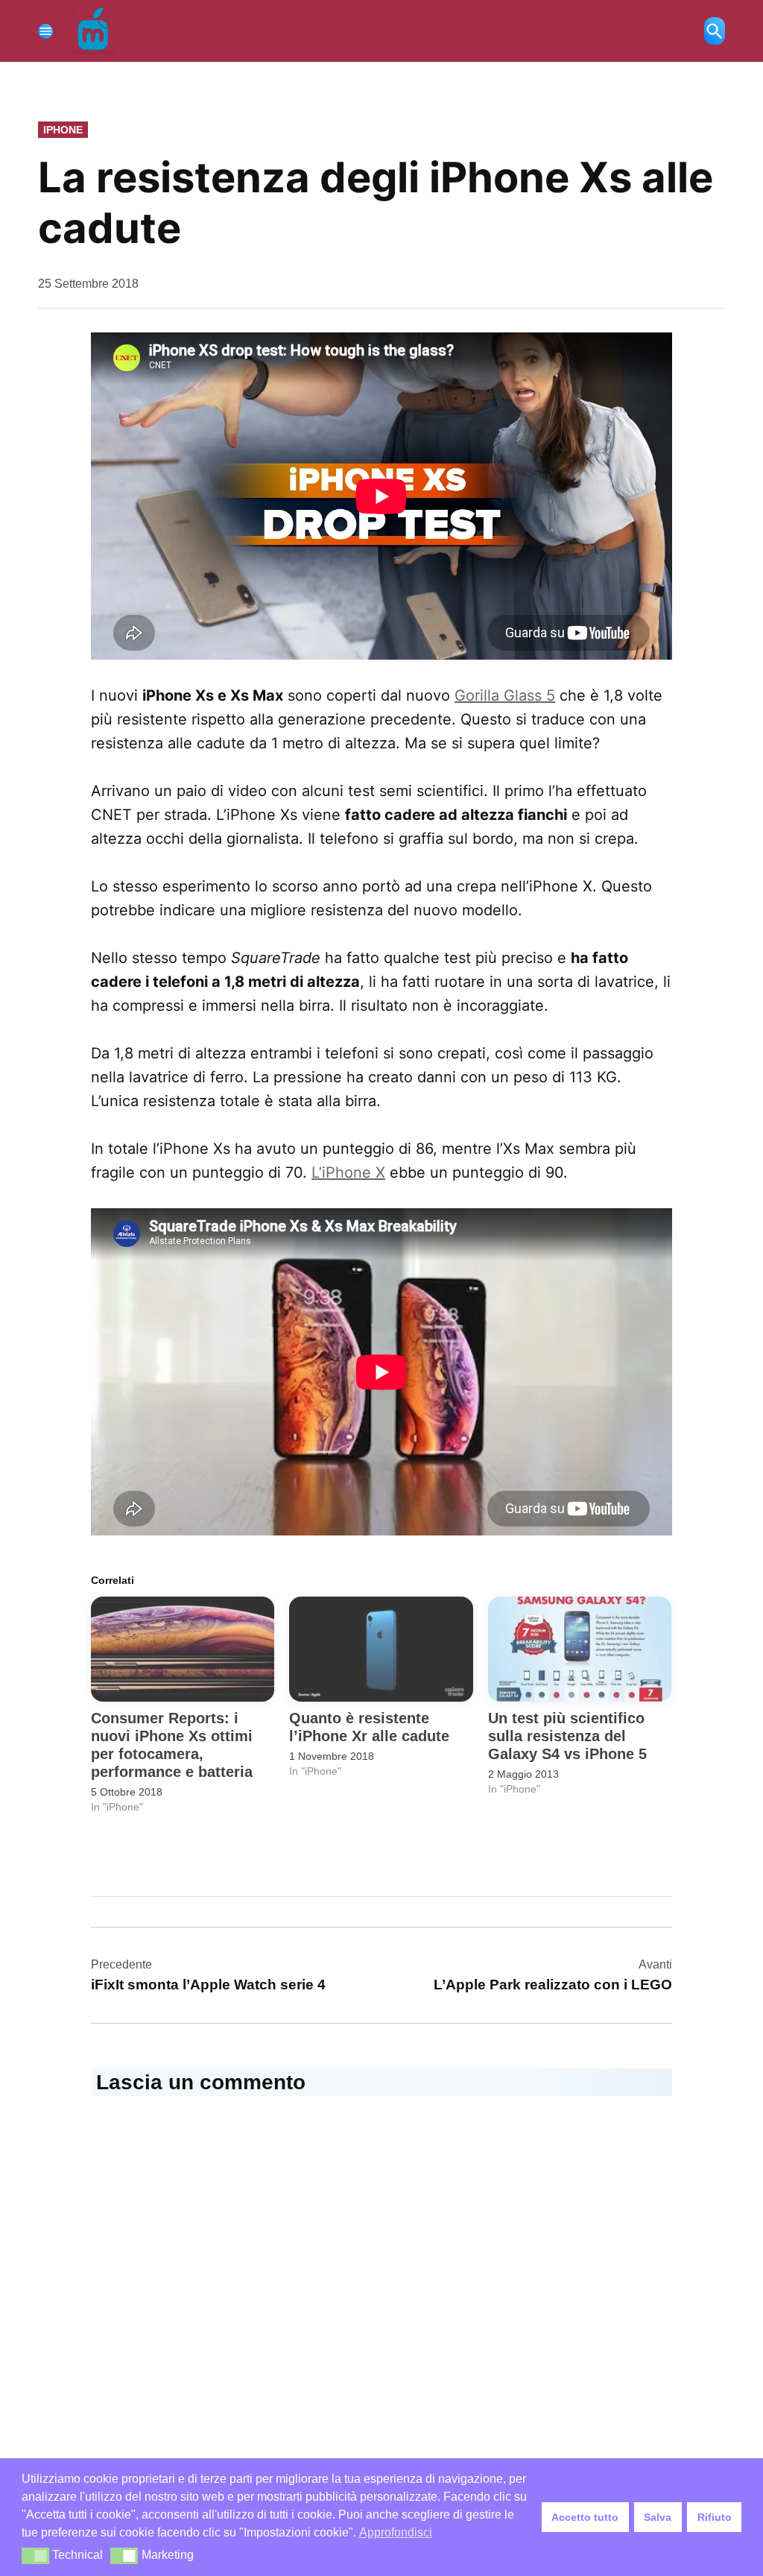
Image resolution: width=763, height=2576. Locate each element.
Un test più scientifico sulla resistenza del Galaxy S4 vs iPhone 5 (567, 1736)
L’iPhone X (348, 1172)
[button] (35, 2556)
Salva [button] (658, 2517)
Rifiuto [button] (715, 2517)
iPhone (63, 130)
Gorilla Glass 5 (505, 695)
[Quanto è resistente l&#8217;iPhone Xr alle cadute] (381, 1649)
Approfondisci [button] (396, 2532)
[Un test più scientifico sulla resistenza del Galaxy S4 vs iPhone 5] (580, 1649)
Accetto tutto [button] (585, 2517)
